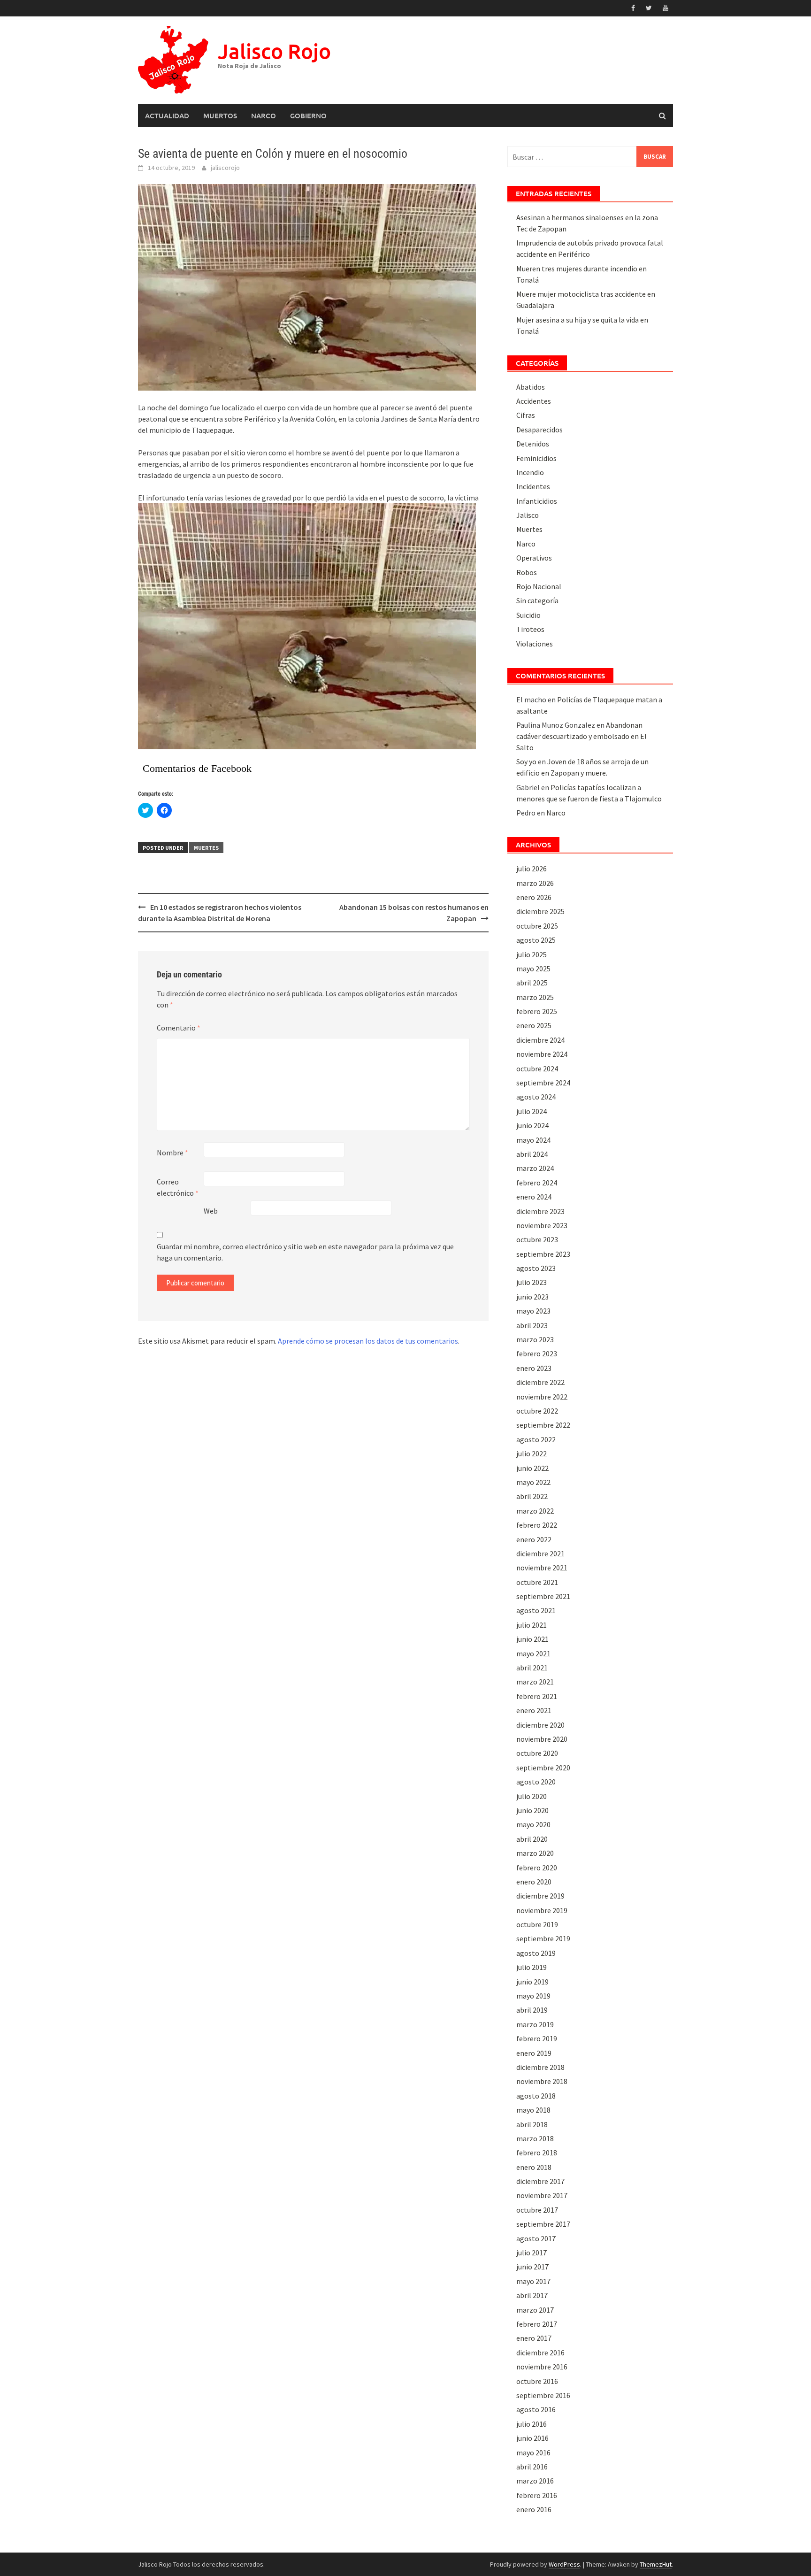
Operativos (534, 558)
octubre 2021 (537, 1582)
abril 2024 (532, 1154)
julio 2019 (532, 1967)
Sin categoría (537, 600)
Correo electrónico (178, 1187)
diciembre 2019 (540, 1896)
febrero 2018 (537, 2153)
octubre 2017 (537, 2210)
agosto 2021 (536, 1610)
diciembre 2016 (540, 2353)
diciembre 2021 (540, 1553)
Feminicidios (536, 458)
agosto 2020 (536, 1782)
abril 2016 (532, 2467)
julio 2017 (532, 2253)
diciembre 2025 (540, 911)
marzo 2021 (535, 1682)
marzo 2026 (535, 883)
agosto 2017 (536, 2238)
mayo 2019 (533, 1996)
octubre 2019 (537, 1924)
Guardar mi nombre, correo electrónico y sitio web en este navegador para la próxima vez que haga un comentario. (305, 1252)
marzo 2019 (535, 2024)
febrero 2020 (537, 1868)
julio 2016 (532, 2424)
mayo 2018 (533, 2110)
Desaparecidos (539, 430)
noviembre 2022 (542, 1397)
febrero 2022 (537, 1525)
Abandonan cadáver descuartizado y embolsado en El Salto (581, 736)
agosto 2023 (536, 1268)
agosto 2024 (536, 1097)
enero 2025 (534, 1025)
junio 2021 (532, 1639)
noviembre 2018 (542, 2081)
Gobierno (308, 115)
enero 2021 (534, 1710)
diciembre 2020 (540, 1725)
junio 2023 (532, 1297)
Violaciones (535, 644)
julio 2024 (532, 1111)
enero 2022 (534, 1539)
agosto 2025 (536, 940)
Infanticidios (537, 501)
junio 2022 (532, 1468)
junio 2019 (532, 1982)
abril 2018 (532, 2124)
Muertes (206, 848)
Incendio (530, 472)
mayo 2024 (533, 1140)
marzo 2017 (535, 2310)
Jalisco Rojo (274, 51)
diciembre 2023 (540, 1211)
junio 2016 (532, 2438)
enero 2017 (534, 2338)
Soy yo (526, 761)
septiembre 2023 (543, 1254)
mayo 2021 (533, 1653)
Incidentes (533, 486)
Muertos (220, 115)
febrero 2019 (537, 2038)
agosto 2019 (536, 1953)
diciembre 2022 (540, 1382)
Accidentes (534, 401)
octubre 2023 (537, 1239)
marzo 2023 (535, 1339)
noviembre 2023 (542, 1225)
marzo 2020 (535, 1853)
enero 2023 (534, 1368)
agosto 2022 (536, 1439)
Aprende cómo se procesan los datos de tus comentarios (368, 1341)
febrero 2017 (537, 2324)
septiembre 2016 (543, 2395)
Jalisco (528, 515)
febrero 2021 (537, 1696)
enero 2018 (534, 2167)
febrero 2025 (537, 1011)
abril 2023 (532, 1325)
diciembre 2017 (540, 2181)
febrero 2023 (537, 1353)
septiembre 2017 (543, 2224)
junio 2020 (532, 1810)
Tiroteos (530, 629)
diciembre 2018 (540, 2067)
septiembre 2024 (543, 1083)
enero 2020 (534, 1882)
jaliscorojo (225, 168)
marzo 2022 (535, 1511)
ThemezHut (656, 2564)
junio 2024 (532, 1125)
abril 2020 (532, 1839)
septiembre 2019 (543, 1938)
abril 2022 (532, 1496)
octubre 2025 (537, 926)
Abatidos (531, 387)
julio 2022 (532, 1453)
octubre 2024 (537, 1069)
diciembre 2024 (540, 1040)
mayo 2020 (533, 1824)
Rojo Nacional (539, 586)
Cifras (526, 415)
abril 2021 (532, 1668)
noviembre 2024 (542, 1054)
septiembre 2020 (543, 1768)
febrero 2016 (537, 2495)
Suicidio (528, 615)
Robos (527, 572)
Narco (264, 115)
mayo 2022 (533, 1482)
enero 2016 (534, 2509)
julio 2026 (532, 869)
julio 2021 (532, 1625)
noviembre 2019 (542, 1910)
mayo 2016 (533, 2453)
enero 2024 (534, 1197)
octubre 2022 (537, 1411)
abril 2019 (532, 2010)
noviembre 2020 (542, 1739)
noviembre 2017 (542, 2195)
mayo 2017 (533, 2281)
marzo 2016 (535, 2481)
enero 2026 (534, 897)
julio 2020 (532, 1796)
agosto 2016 (536, 2409)
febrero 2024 (537, 1183)
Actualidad (167, 115)
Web (211, 1211)
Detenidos (533, 444)
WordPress (564, 2564)
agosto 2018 (536, 2096)
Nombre (172, 1153)
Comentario (179, 1028)
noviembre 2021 (542, 1568)
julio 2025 (532, 954)
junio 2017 (532, 2267)
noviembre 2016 (542, 2367)
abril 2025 (532, 983)
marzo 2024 (535, 1168)
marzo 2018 (535, 2138)
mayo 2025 (533, 969)
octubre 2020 (537, 1753)
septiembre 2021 (543, 1596)
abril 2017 (532, 2295)
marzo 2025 (535, 997)
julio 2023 (532, 1282)
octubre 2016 (537, 2381)
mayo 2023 (533, 1311)
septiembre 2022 (543, 1425)
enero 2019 (534, 2053)
